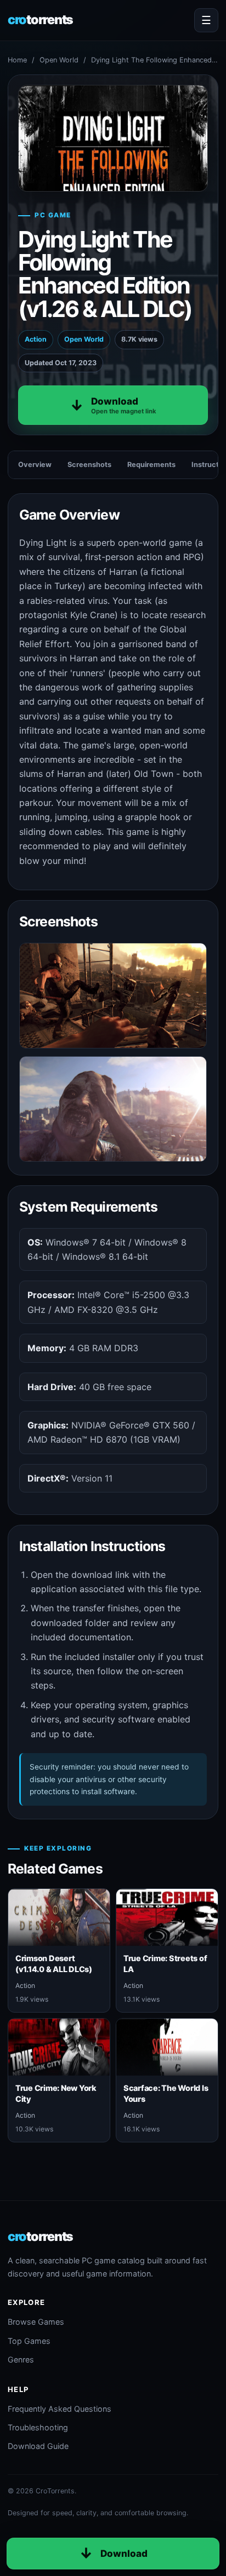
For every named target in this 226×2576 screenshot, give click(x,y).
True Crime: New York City (56, 2093)
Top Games (29, 2341)
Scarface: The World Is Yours (166, 2093)
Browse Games (36, 2322)
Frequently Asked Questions (60, 2409)
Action (36, 339)
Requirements (151, 465)
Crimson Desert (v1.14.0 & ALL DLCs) (54, 1963)
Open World (59, 60)
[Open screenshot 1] (113, 996)
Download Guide (38, 2446)
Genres (21, 2359)
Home (17, 60)
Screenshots (89, 465)
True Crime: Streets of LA (165, 1963)
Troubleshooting (38, 2427)
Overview (35, 465)
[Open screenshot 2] (113, 1109)
